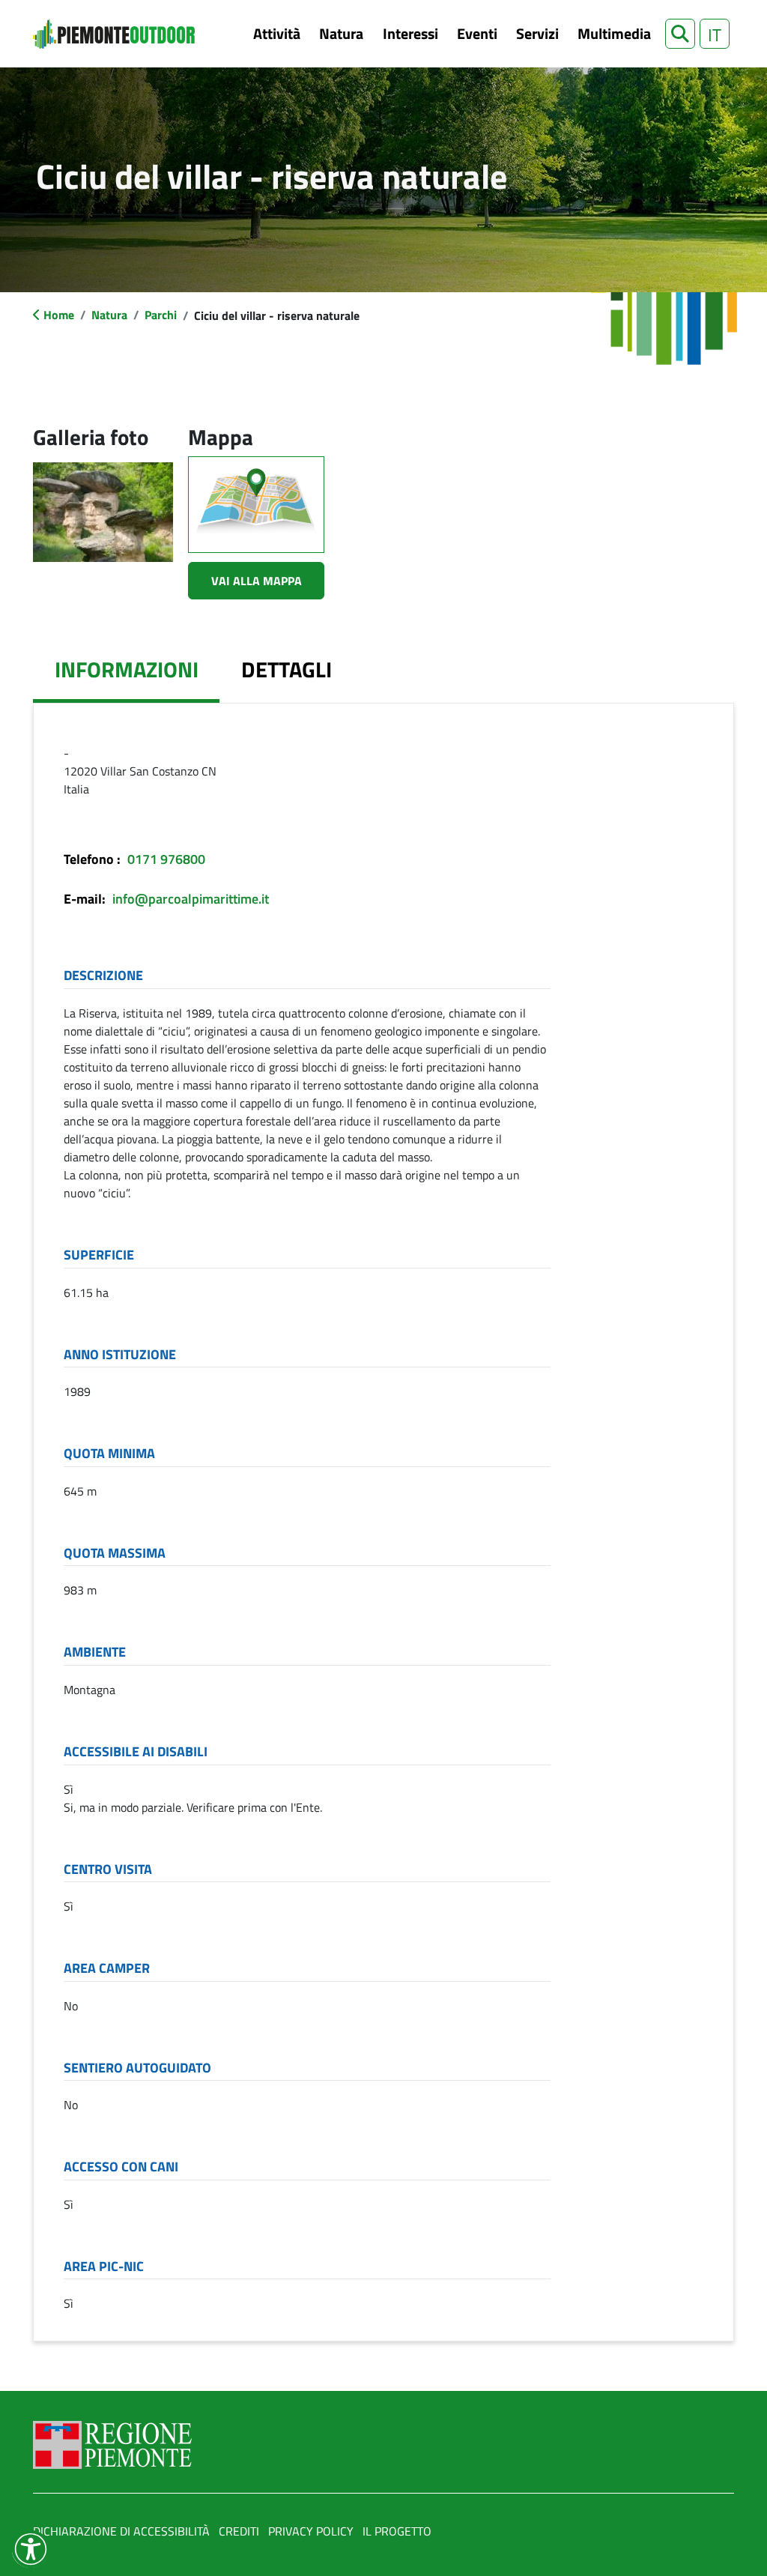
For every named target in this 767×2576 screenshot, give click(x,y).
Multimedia (614, 33)
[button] (680, 34)
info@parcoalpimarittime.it (191, 899)
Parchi (161, 315)
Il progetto (397, 2531)
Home (59, 315)
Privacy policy (311, 2531)
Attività (277, 33)
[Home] (114, 34)
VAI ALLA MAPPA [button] (257, 581)
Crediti (239, 2531)
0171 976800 (166, 859)
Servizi (537, 33)
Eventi (477, 33)
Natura (341, 33)
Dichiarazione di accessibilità (121, 2531)
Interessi (410, 33)
